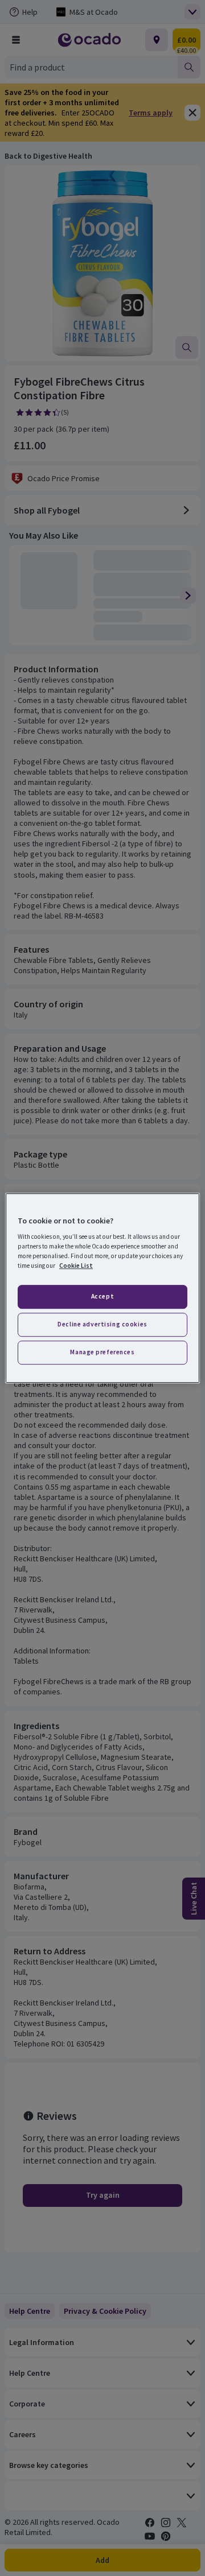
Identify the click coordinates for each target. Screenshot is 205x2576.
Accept (102, 1297)
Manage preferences (102, 1352)
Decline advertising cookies (102, 1324)
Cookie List (76, 1266)
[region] (102, 1288)
